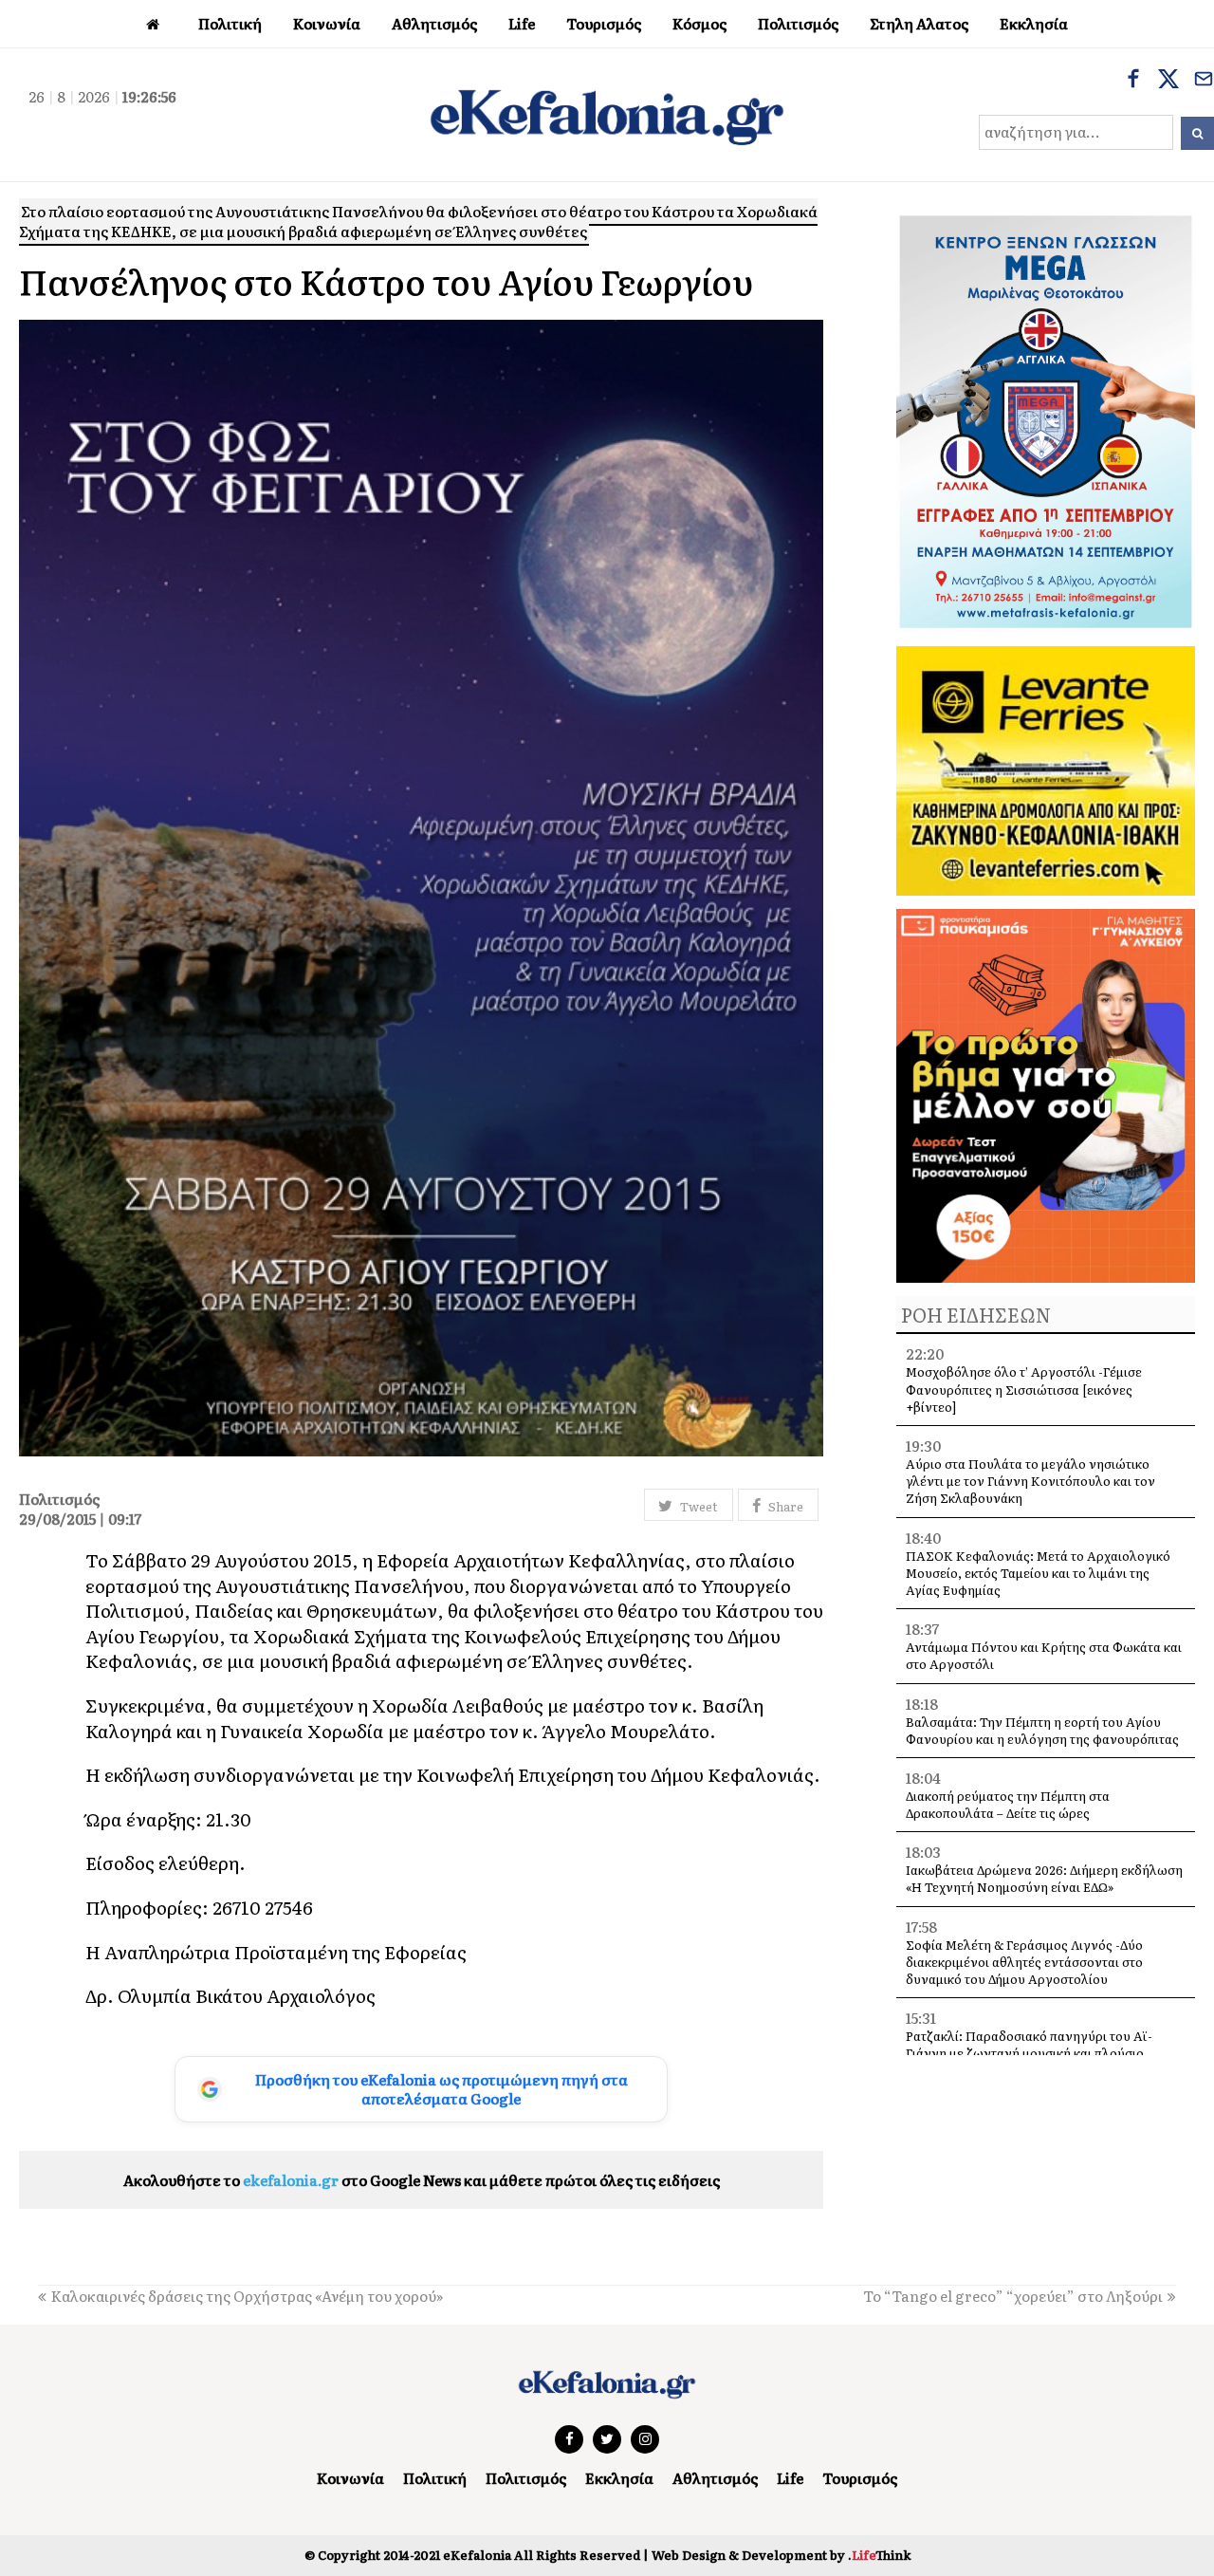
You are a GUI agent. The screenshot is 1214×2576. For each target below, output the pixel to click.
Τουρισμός (860, 2478)
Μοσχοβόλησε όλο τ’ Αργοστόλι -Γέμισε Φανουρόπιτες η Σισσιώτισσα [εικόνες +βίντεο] (1024, 1389)
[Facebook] (1133, 81)
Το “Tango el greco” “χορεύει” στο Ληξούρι (1013, 2296)
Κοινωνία (350, 2478)
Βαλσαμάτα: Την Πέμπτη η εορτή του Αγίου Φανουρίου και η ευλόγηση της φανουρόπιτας (1042, 1730)
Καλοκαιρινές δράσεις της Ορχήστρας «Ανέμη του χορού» (247, 2296)
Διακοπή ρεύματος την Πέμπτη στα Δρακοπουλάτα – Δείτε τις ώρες (1008, 1804)
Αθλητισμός (715, 2478)
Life (790, 2478)
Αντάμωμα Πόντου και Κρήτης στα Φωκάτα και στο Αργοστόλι (1044, 1655)
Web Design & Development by (781, 2555)
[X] (1168, 81)
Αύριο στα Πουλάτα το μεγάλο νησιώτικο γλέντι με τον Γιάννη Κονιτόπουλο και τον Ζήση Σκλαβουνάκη (1030, 1481)
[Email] (1204, 81)
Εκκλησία (619, 2478)
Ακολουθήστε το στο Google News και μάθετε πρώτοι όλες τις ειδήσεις (422, 2180)
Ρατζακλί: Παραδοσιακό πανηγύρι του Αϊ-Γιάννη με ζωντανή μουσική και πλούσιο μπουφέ (1029, 2053)
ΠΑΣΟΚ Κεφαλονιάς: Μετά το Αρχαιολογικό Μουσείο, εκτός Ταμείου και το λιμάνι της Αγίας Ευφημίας (1038, 1573)
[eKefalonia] (607, 115)
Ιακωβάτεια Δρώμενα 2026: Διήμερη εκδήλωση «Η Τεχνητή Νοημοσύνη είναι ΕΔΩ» (1044, 1878)
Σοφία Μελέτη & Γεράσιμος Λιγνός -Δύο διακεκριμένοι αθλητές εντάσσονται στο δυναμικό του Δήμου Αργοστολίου (1024, 1962)
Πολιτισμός (526, 2478)
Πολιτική (435, 2478)
